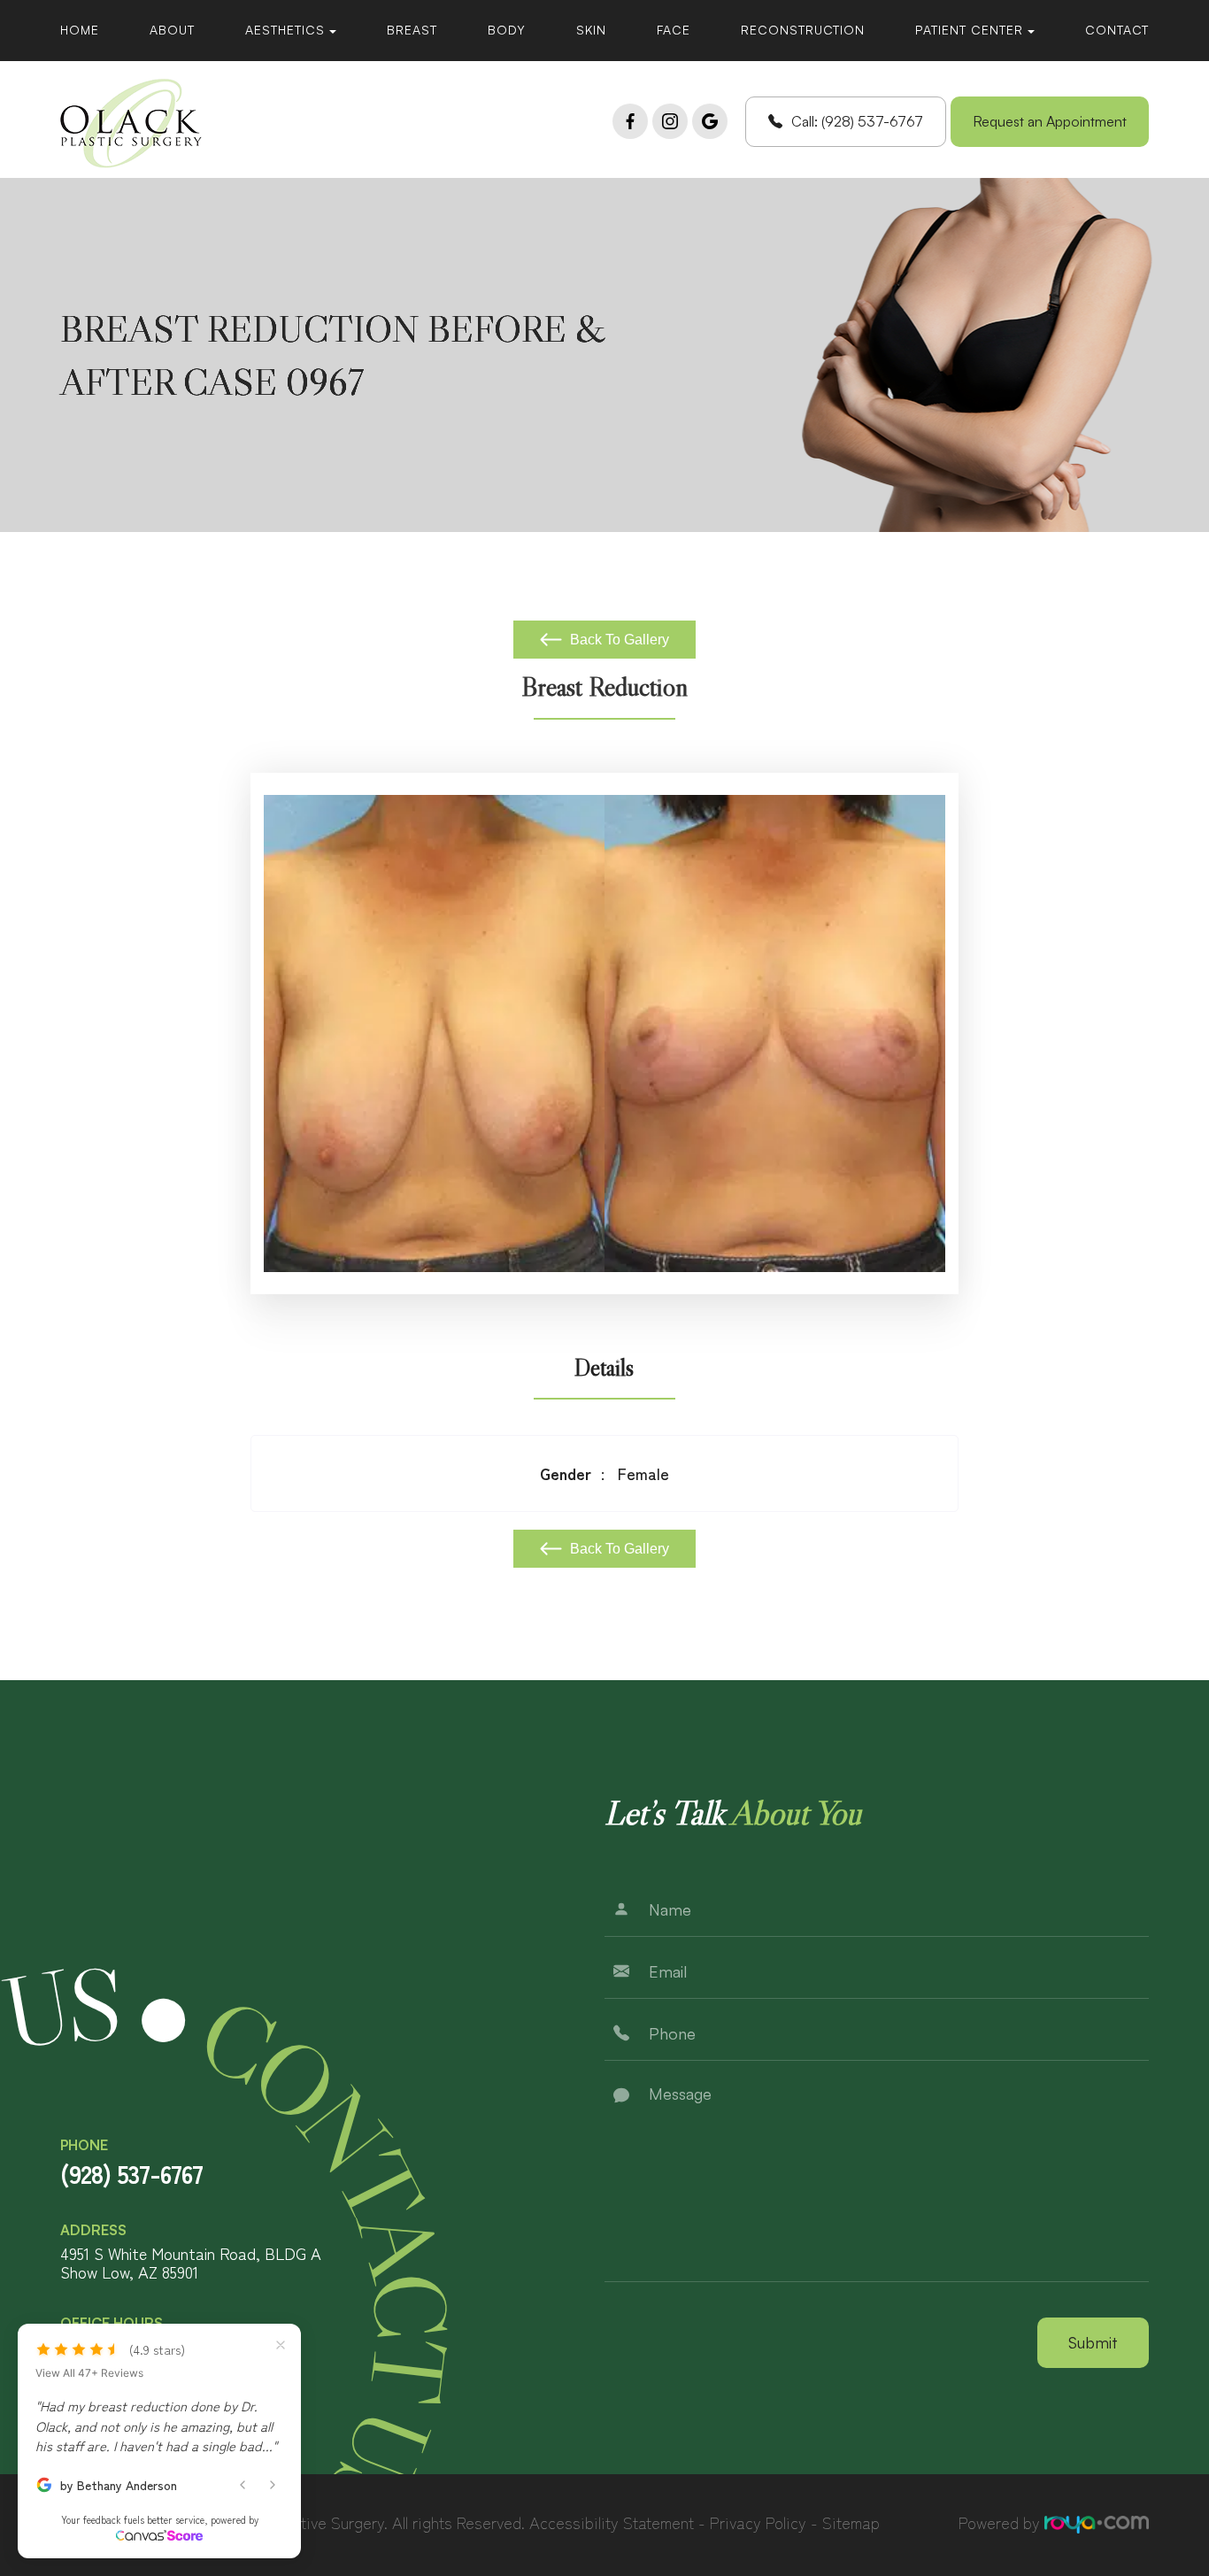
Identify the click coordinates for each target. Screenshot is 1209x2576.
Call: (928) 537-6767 (857, 121)
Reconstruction (803, 30)
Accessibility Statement (612, 2522)
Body (507, 30)
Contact (1117, 30)
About (172, 30)
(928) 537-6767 (131, 2173)
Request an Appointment (1050, 121)
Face (674, 30)
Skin (591, 30)
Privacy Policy (758, 2522)
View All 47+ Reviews (89, 2373)
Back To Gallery (618, 640)
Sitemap (851, 2522)
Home (80, 30)
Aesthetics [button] (285, 30)
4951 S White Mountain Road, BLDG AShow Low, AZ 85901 (191, 2263)
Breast (412, 30)
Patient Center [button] (969, 30)
